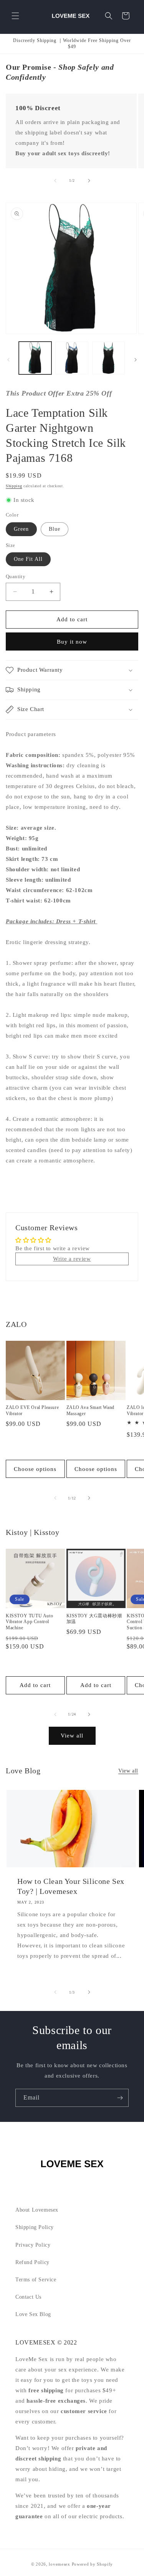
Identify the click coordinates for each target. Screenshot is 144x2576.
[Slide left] (55, 181)
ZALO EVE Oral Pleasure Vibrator (32, 1410)
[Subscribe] (120, 2098)
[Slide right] (89, 181)
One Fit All (28, 559)
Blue (55, 529)
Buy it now (72, 642)
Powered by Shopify (93, 2564)
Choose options (35, 1469)
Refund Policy (32, 2262)
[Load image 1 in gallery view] (35, 358)
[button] (15, 16)
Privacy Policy (33, 2245)
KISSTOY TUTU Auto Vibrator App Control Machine (29, 1622)
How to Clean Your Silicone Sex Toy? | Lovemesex (71, 1886)
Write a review (72, 1259)
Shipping (14, 486)
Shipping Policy (35, 2227)
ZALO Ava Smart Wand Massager (90, 1410)
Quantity (16, 576)
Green (21, 529)
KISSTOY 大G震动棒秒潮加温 (94, 1619)
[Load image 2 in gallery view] (72, 358)
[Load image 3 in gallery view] (108, 358)
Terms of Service (36, 2280)
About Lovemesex (37, 2210)
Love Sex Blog (33, 2314)
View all (72, 1736)
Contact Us (28, 2297)
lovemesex (59, 2564)
